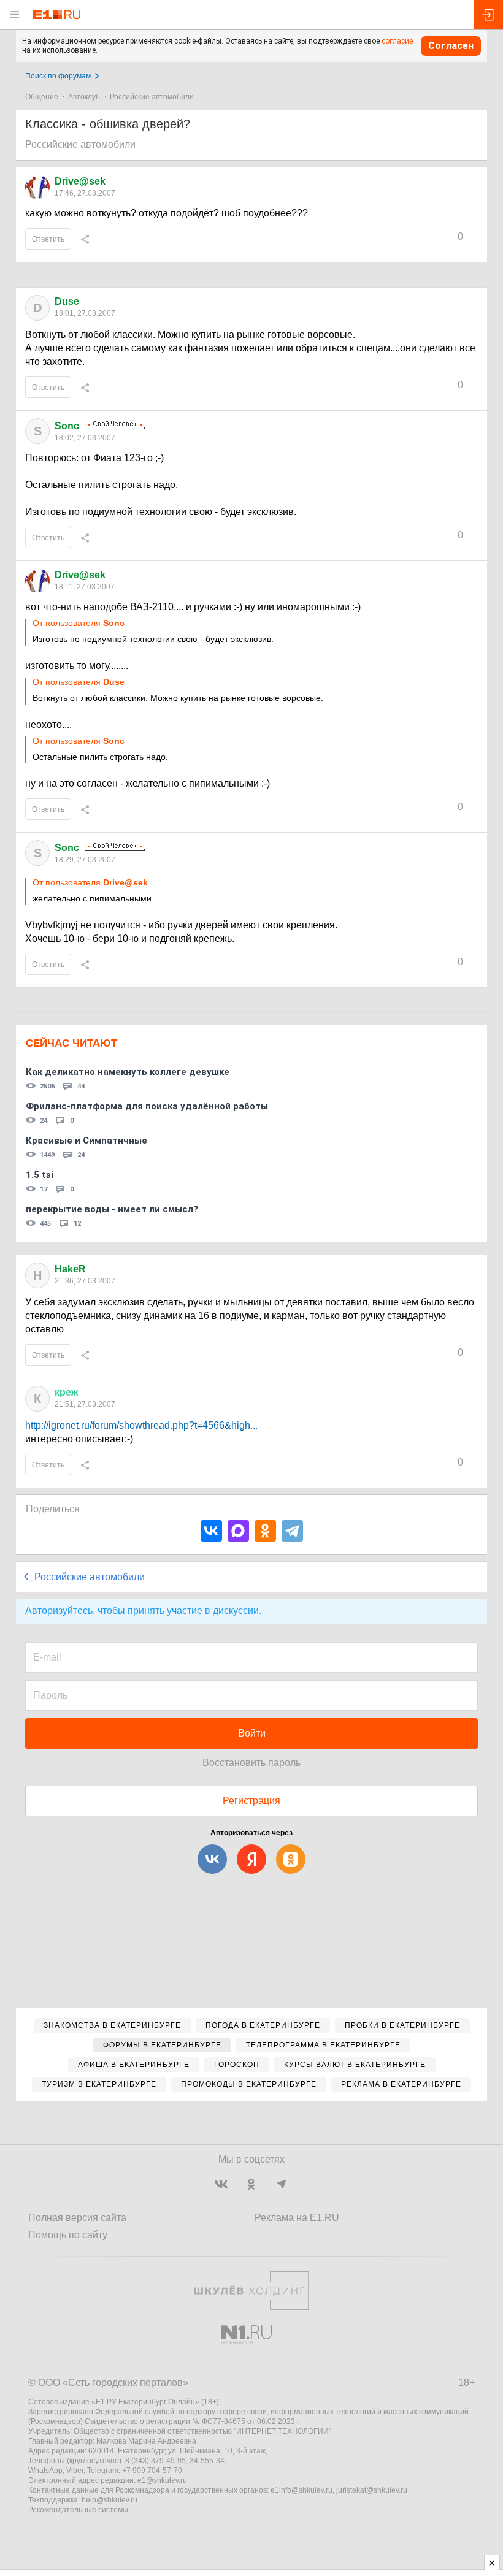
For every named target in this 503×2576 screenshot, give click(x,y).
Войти (252, 1733)
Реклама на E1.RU (297, 2218)
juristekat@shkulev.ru (372, 2490)
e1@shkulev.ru (162, 2480)
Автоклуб (84, 97)
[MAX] (238, 1531)
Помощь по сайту (68, 2235)
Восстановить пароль (251, 1763)
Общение (42, 97)
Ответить (48, 239)
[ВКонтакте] (211, 1531)
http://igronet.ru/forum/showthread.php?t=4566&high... (141, 1425)
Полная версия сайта (77, 2218)
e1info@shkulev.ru (301, 2490)
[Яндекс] (251, 1859)
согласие (397, 41)
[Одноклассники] (265, 1531)
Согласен (451, 46)
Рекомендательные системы (78, 2510)
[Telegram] (292, 1531)
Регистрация (251, 1801)
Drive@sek (80, 181)
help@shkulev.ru (109, 2500)
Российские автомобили (152, 97)
